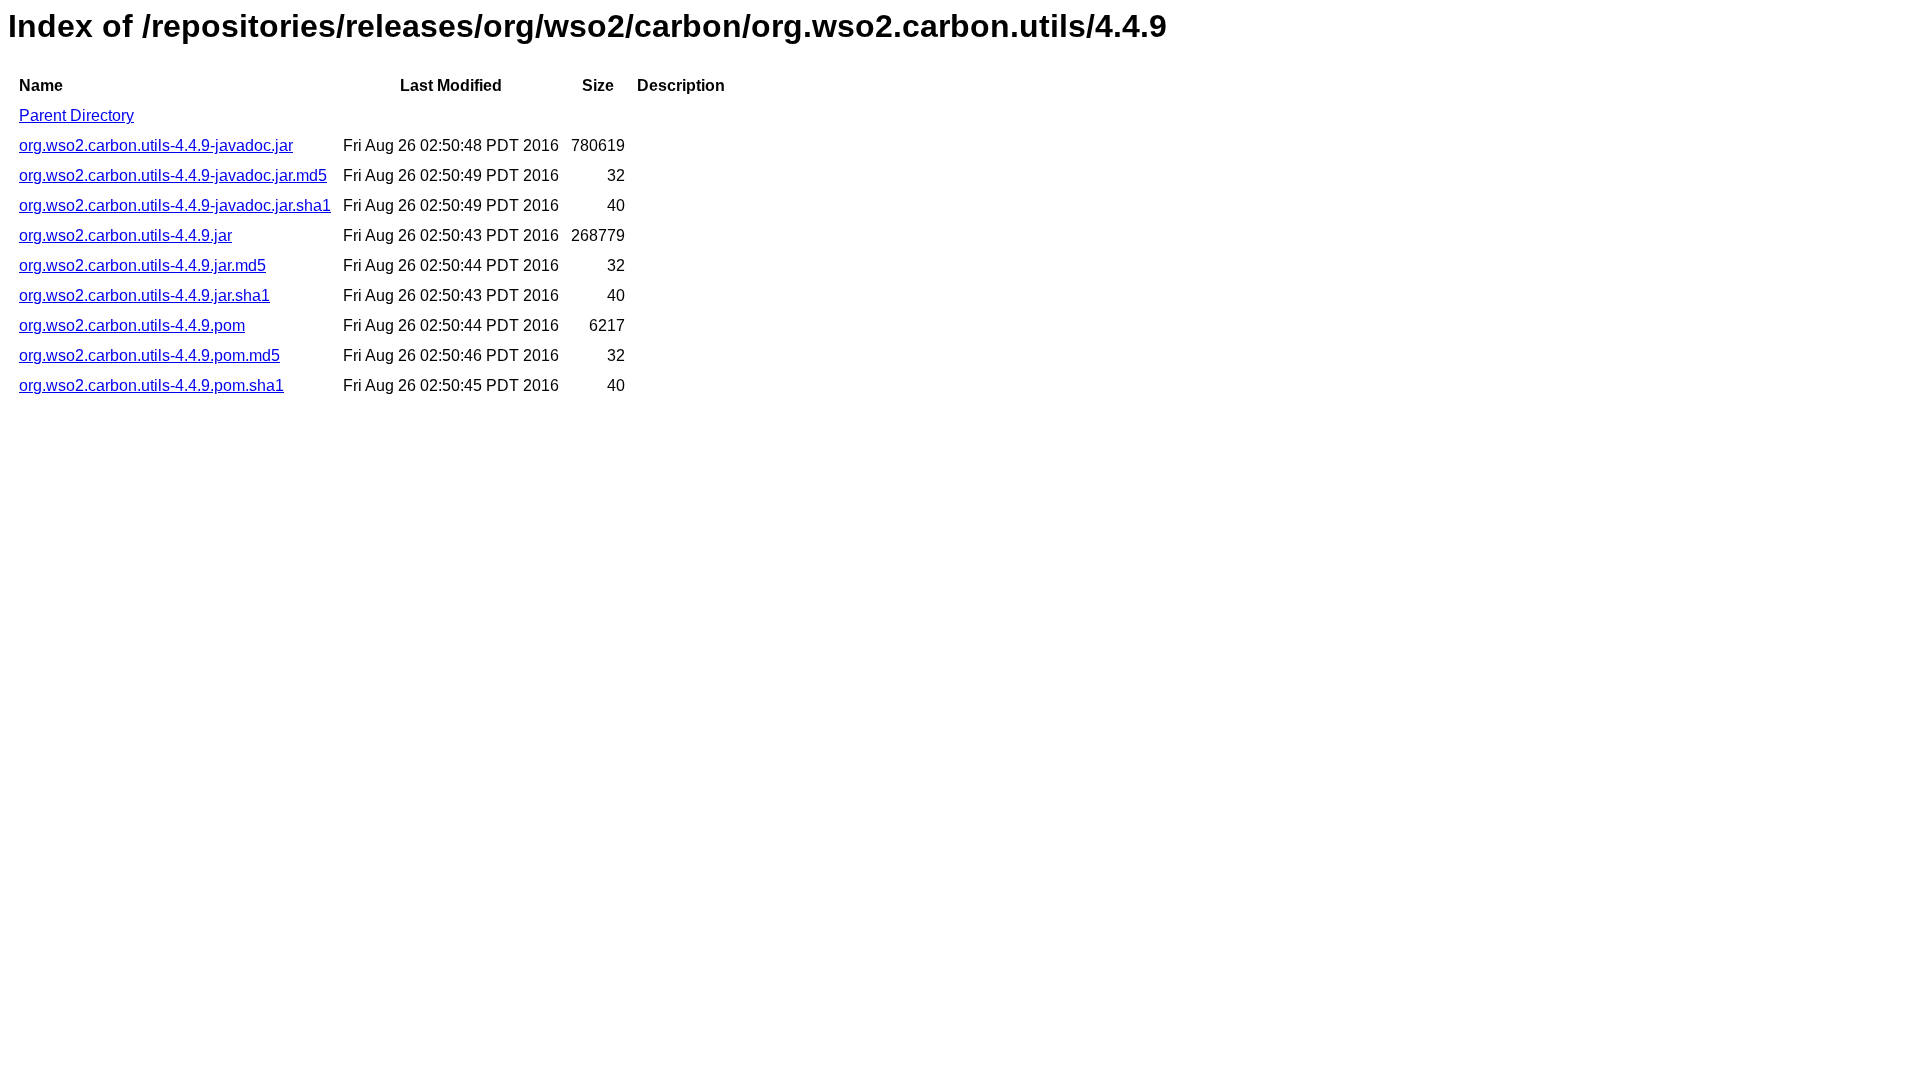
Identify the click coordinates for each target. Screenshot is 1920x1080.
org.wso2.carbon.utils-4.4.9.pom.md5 (149, 355)
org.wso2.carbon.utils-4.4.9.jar (125, 235)
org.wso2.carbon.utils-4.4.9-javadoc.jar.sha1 (175, 205)
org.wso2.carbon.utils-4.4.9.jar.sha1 (144, 295)
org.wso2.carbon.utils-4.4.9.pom (132, 325)
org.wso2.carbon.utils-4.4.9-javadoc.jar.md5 (173, 175)
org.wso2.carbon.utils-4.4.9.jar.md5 (142, 265)
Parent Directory (76, 115)
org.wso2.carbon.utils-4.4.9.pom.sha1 (151, 385)
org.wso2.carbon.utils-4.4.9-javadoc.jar (156, 145)
